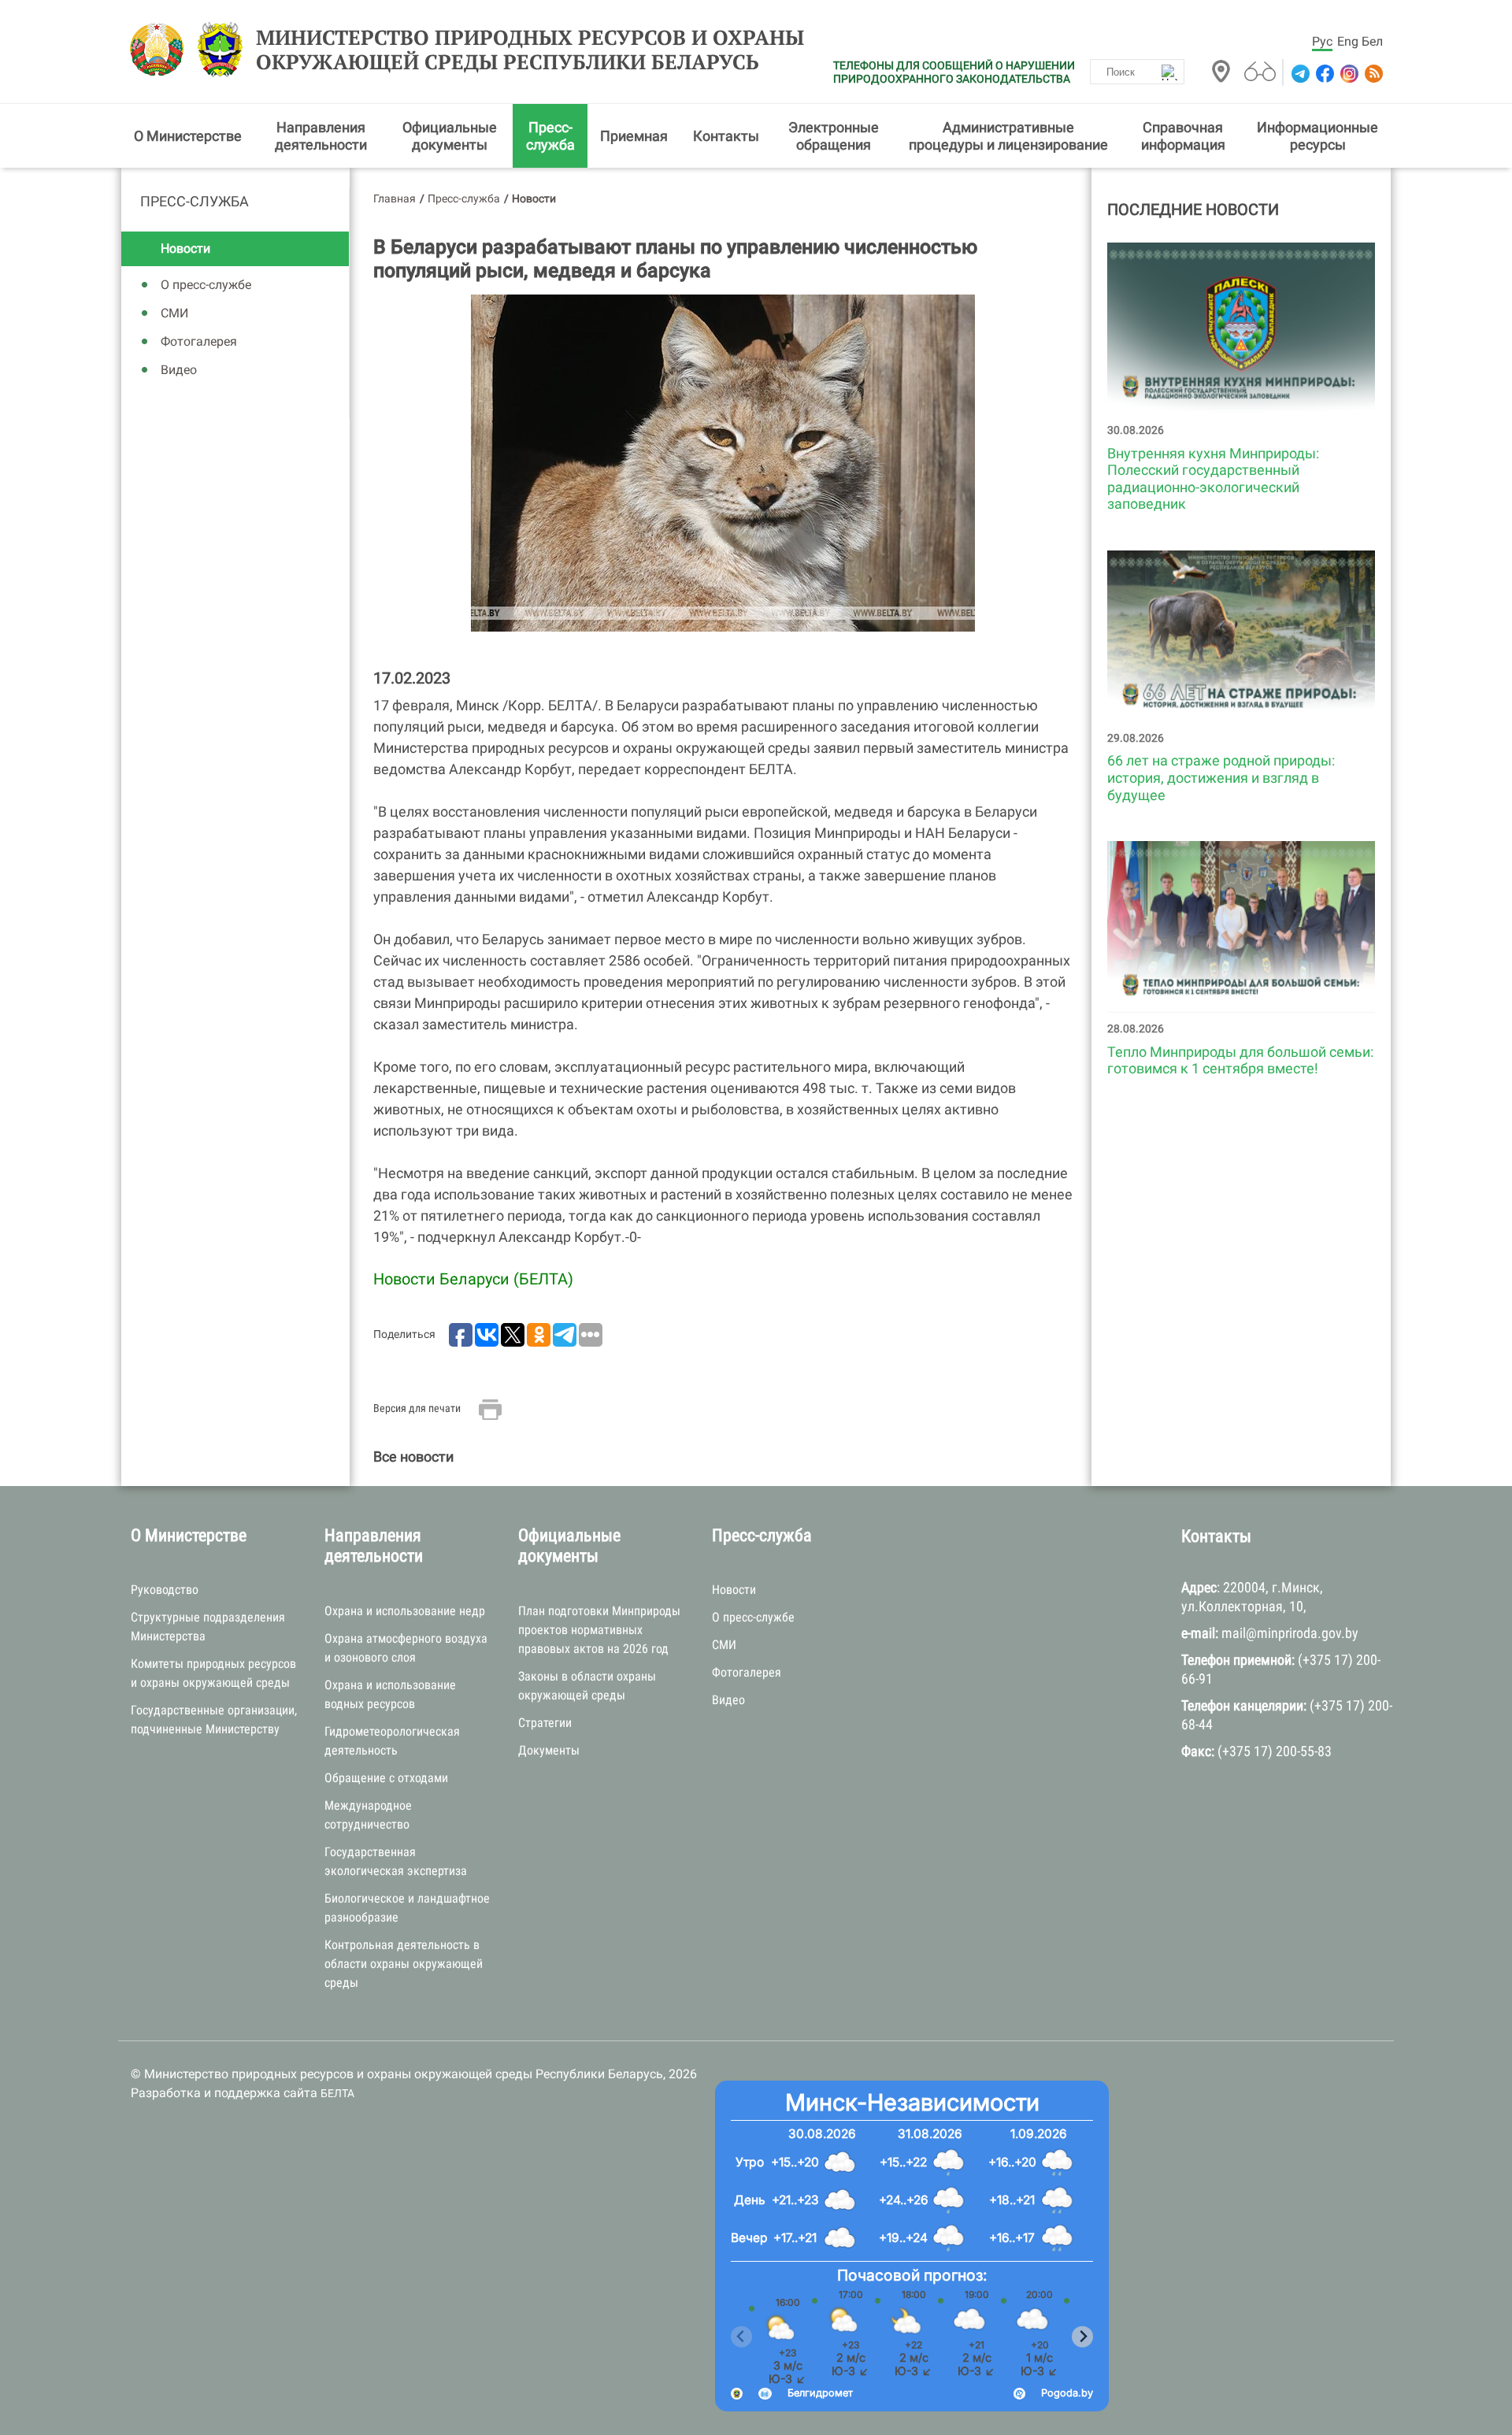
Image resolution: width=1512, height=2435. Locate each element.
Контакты (726, 136)
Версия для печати (417, 1408)
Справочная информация (1183, 136)
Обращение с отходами (386, 1778)
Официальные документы (450, 136)
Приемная (634, 136)
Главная (395, 198)
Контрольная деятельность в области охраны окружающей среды (404, 1964)
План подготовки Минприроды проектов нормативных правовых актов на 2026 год (599, 1630)
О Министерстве (188, 136)
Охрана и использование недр (405, 1611)
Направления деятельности (321, 136)
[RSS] (1372, 74)
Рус (1322, 41)
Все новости (413, 1457)
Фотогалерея (199, 341)
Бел (1372, 41)
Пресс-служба (550, 136)
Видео (179, 370)
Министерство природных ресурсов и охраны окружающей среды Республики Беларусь (530, 50)
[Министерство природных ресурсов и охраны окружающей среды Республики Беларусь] (161, 50)
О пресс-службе (206, 285)
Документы (549, 1750)
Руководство (165, 1590)
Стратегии (545, 1723)
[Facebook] (1323, 74)
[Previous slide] (741, 2337)
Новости (185, 248)
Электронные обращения (834, 136)
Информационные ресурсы (1317, 136)
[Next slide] (1082, 2337)
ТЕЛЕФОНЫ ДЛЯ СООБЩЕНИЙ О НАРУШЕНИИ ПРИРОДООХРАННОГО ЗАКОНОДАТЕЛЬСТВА (954, 72)
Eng (1348, 41)
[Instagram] (1348, 74)
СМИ (174, 313)
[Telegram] (1299, 74)
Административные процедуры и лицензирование (1008, 136)
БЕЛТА (337, 2093)
